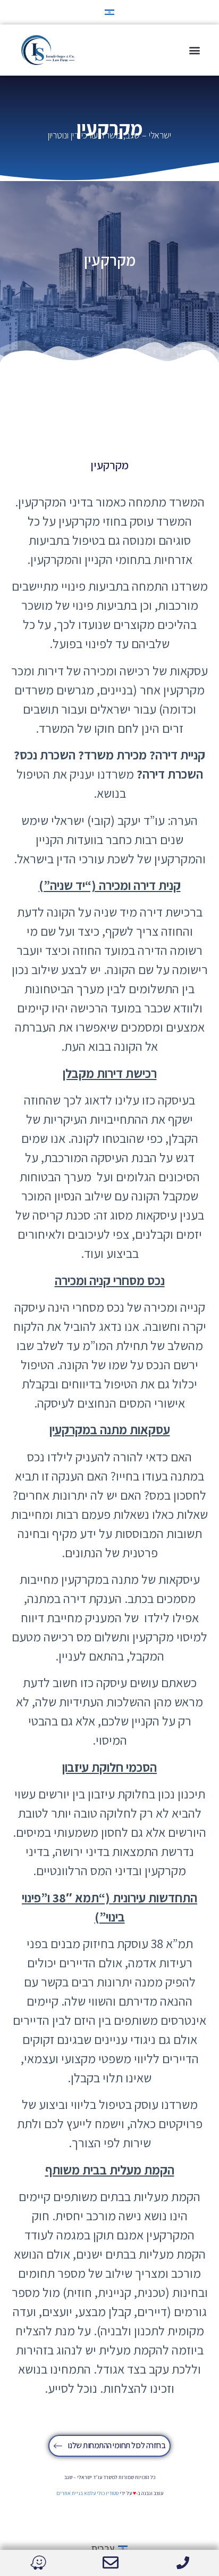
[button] (194, 50)
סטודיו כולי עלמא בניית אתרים (87, 2493)
